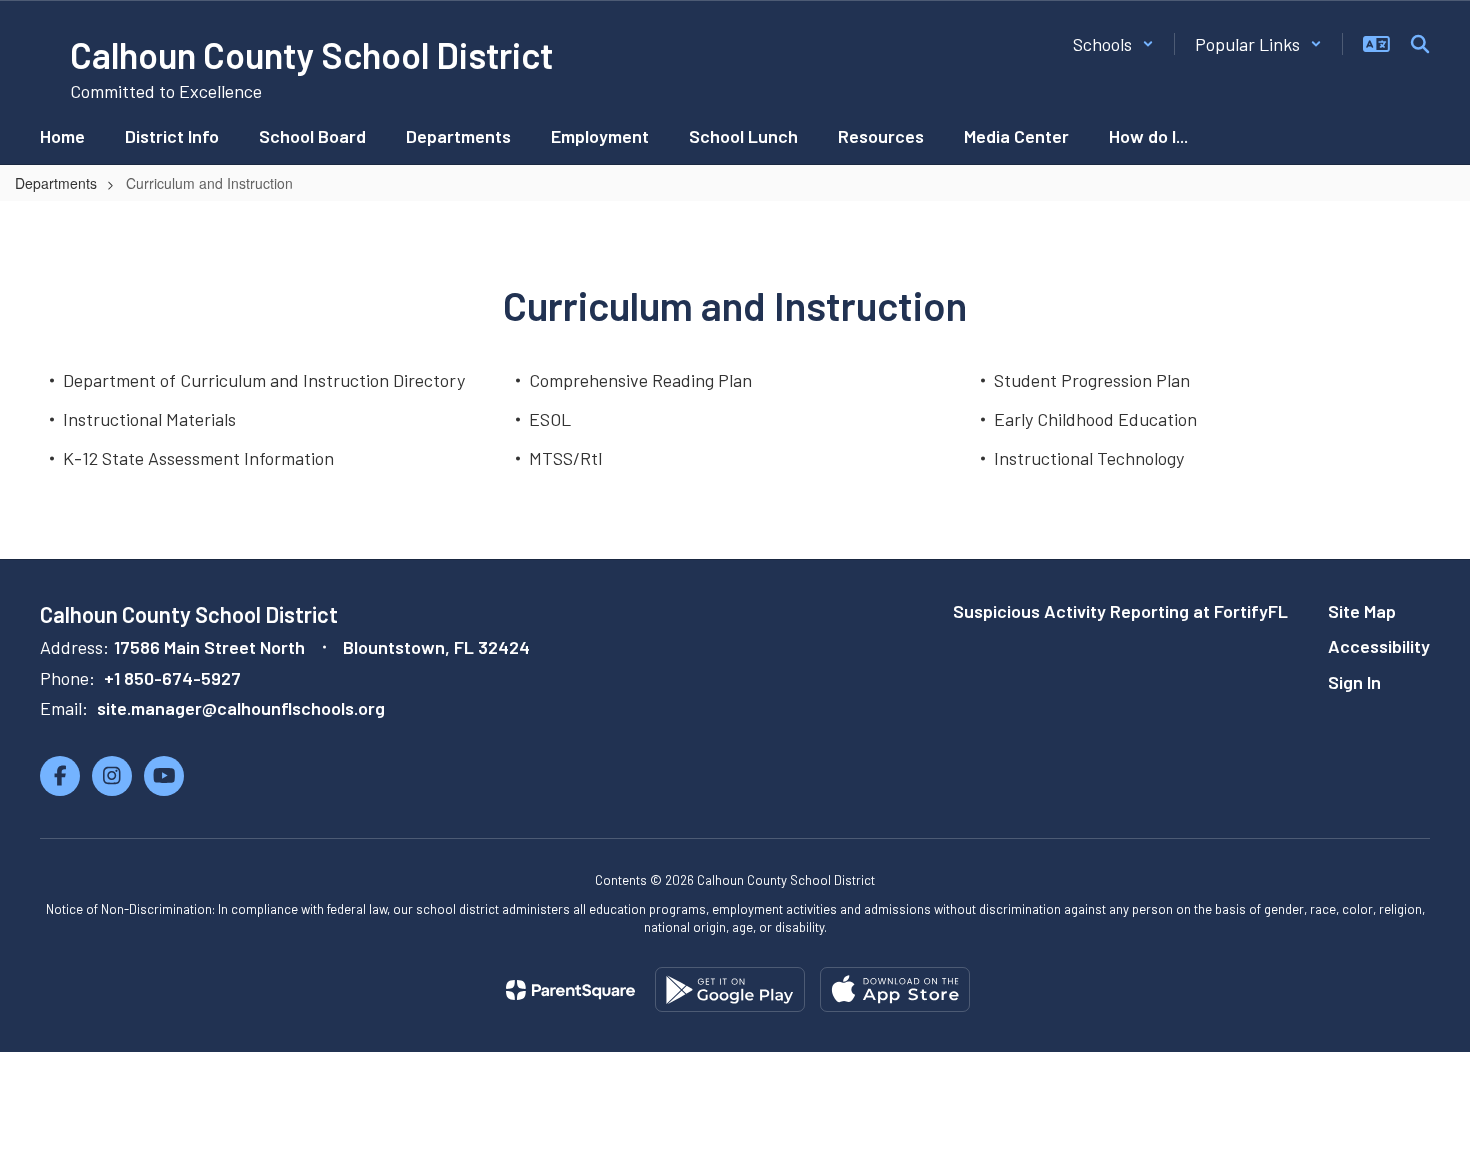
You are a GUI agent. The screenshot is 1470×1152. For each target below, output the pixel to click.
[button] (1113, 44)
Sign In (1354, 682)
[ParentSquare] (570, 990)
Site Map (1362, 611)
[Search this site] (1420, 44)
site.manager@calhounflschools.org (241, 708)
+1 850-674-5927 (172, 678)
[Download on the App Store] (895, 989)
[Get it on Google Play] (730, 989)
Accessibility (1379, 646)
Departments (56, 183)
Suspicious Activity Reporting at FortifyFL (1120, 611)
